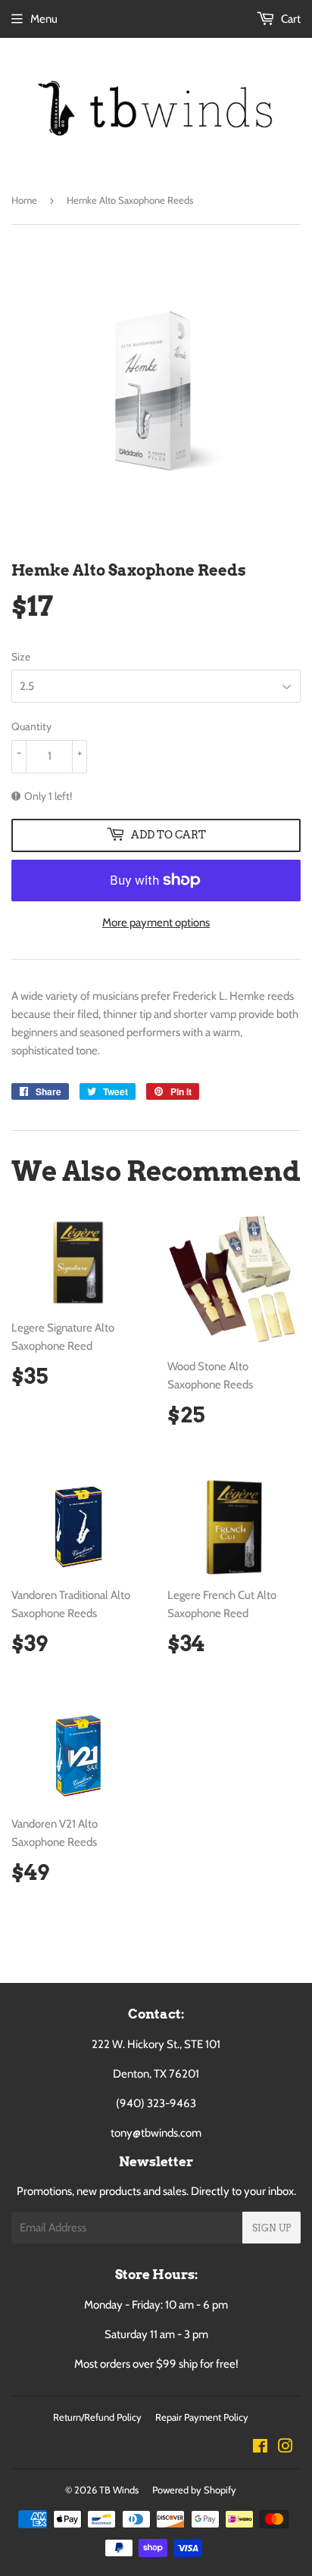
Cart (290, 19)
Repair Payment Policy (202, 2417)
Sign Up (271, 2228)
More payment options (156, 923)
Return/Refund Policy (97, 2417)
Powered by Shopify (194, 2490)
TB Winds (119, 2490)
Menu (44, 19)
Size (21, 657)
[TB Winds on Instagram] (285, 2448)
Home (24, 200)
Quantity (31, 726)
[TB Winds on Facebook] (260, 2448)
